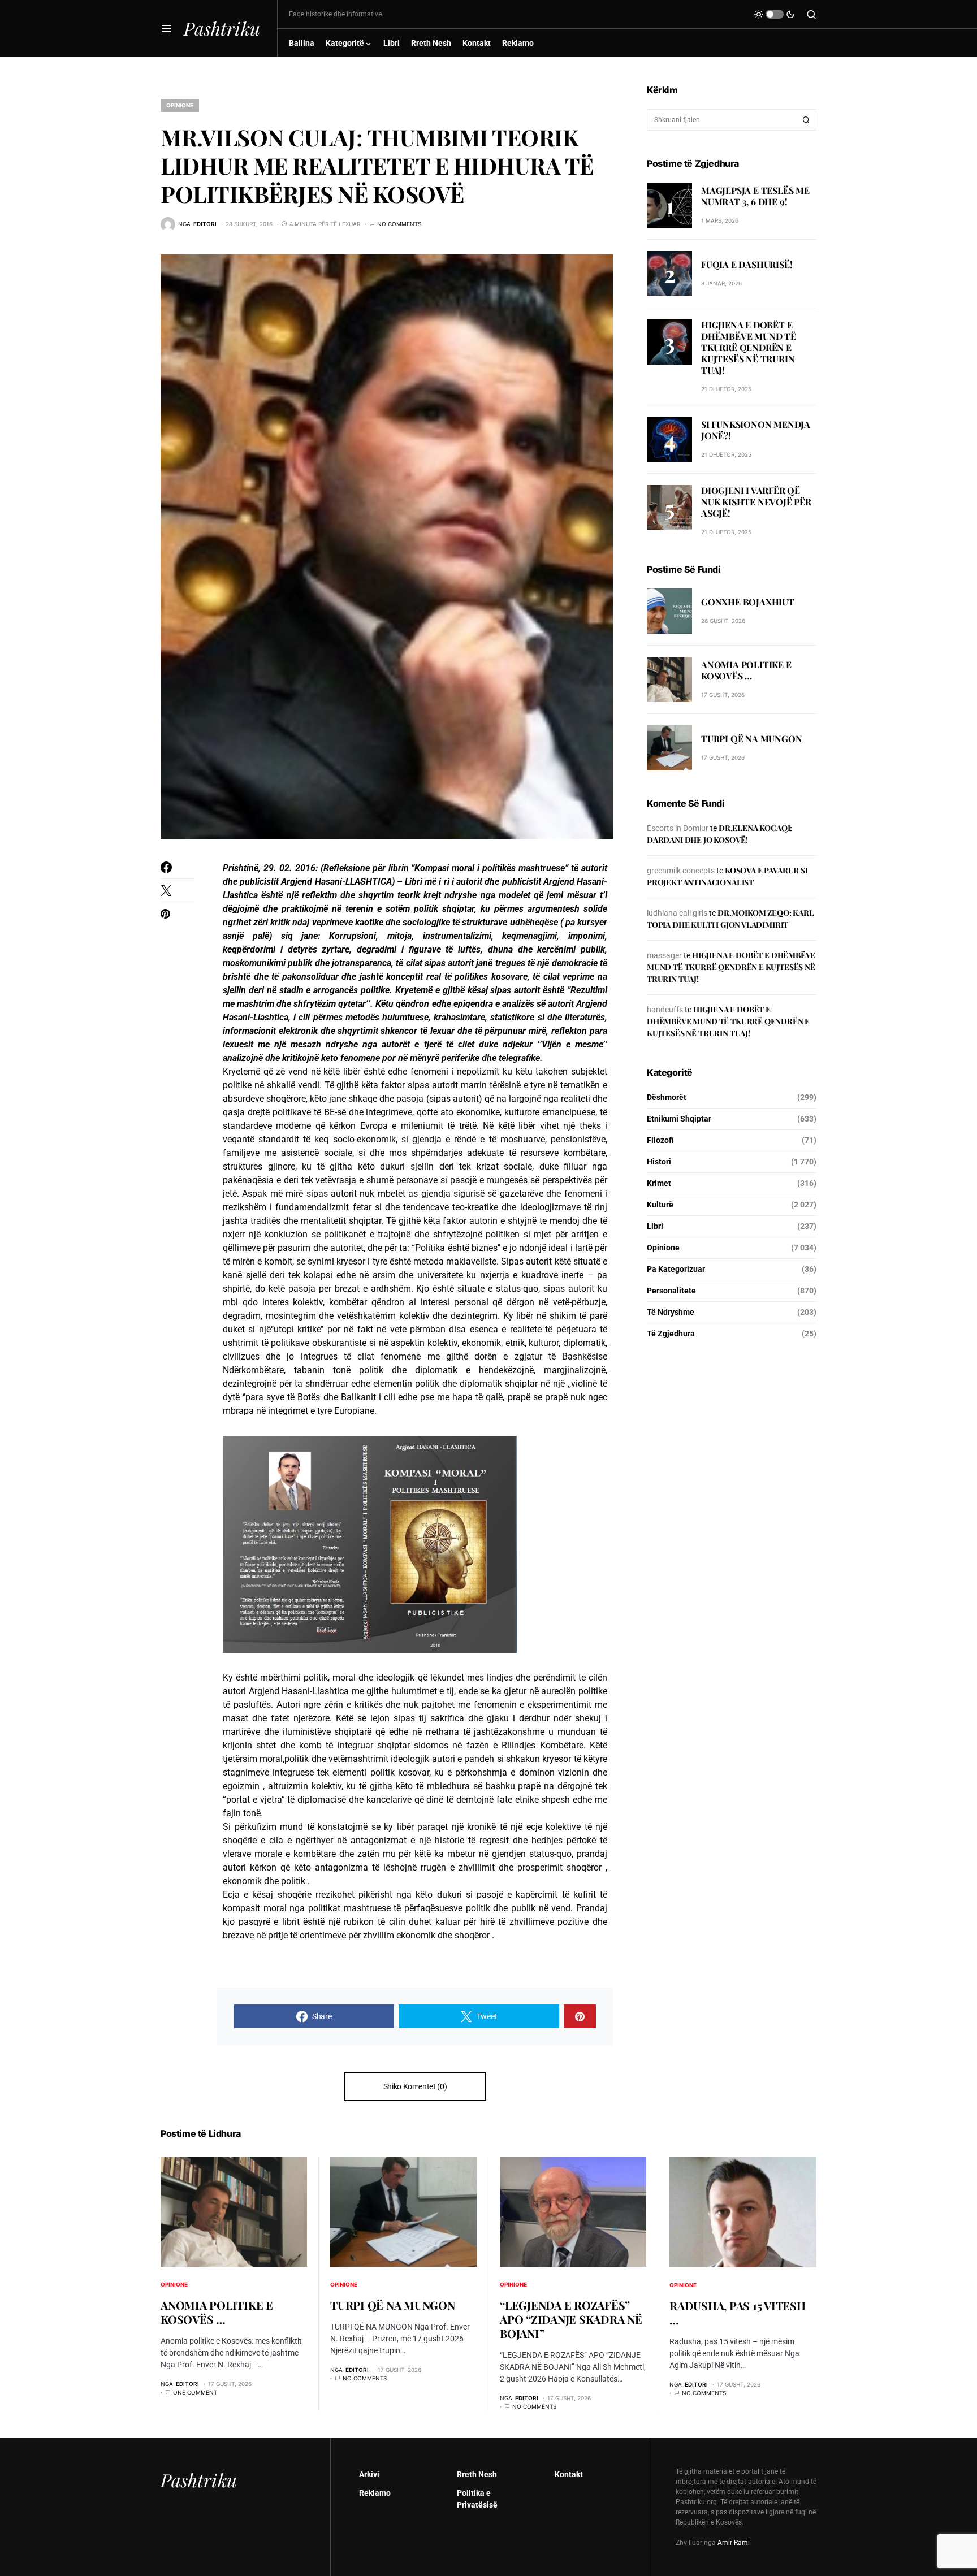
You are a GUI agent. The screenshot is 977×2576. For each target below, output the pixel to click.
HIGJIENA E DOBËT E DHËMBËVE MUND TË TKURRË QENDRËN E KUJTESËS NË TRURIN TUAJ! (749, 347)
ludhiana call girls (677, 913)
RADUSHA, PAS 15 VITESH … (738, 2313)
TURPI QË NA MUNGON (751, 739)
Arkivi (369, 2474)
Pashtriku (222, 28)
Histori (659, 1162)
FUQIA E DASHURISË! (747, 264)
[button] (167, 28)
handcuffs (665, 1010)
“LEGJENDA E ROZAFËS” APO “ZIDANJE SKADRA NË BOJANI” (571, 2319)
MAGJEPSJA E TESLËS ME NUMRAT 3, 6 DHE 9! (755, 196)
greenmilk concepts (681, 871)
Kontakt (569, 2474)
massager (664, 955)
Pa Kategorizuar (676, 1269)
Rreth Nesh (477, 2474)
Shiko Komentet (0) (415, 2086)
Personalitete (671, 1291)
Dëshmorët (667, 1097)
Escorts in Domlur (678, 828)
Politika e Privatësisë (477, 2499)
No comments (399, 224)
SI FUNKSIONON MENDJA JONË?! (756, 430)
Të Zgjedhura (671, 1334)
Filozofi (660, 1140)
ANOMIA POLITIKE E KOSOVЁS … (746, 671)
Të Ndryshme (671, 1312)
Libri (655, 1226)
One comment (195, 2392)
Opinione (180, 105)
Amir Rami (734, 2543)
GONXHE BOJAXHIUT (748, 602)
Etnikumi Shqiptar (679, 1119)
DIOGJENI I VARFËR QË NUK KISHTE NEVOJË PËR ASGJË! (756, 502)
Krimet (659, 1183)
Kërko (806, 120)
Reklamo (375, 2493)
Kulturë (660, 1205)
